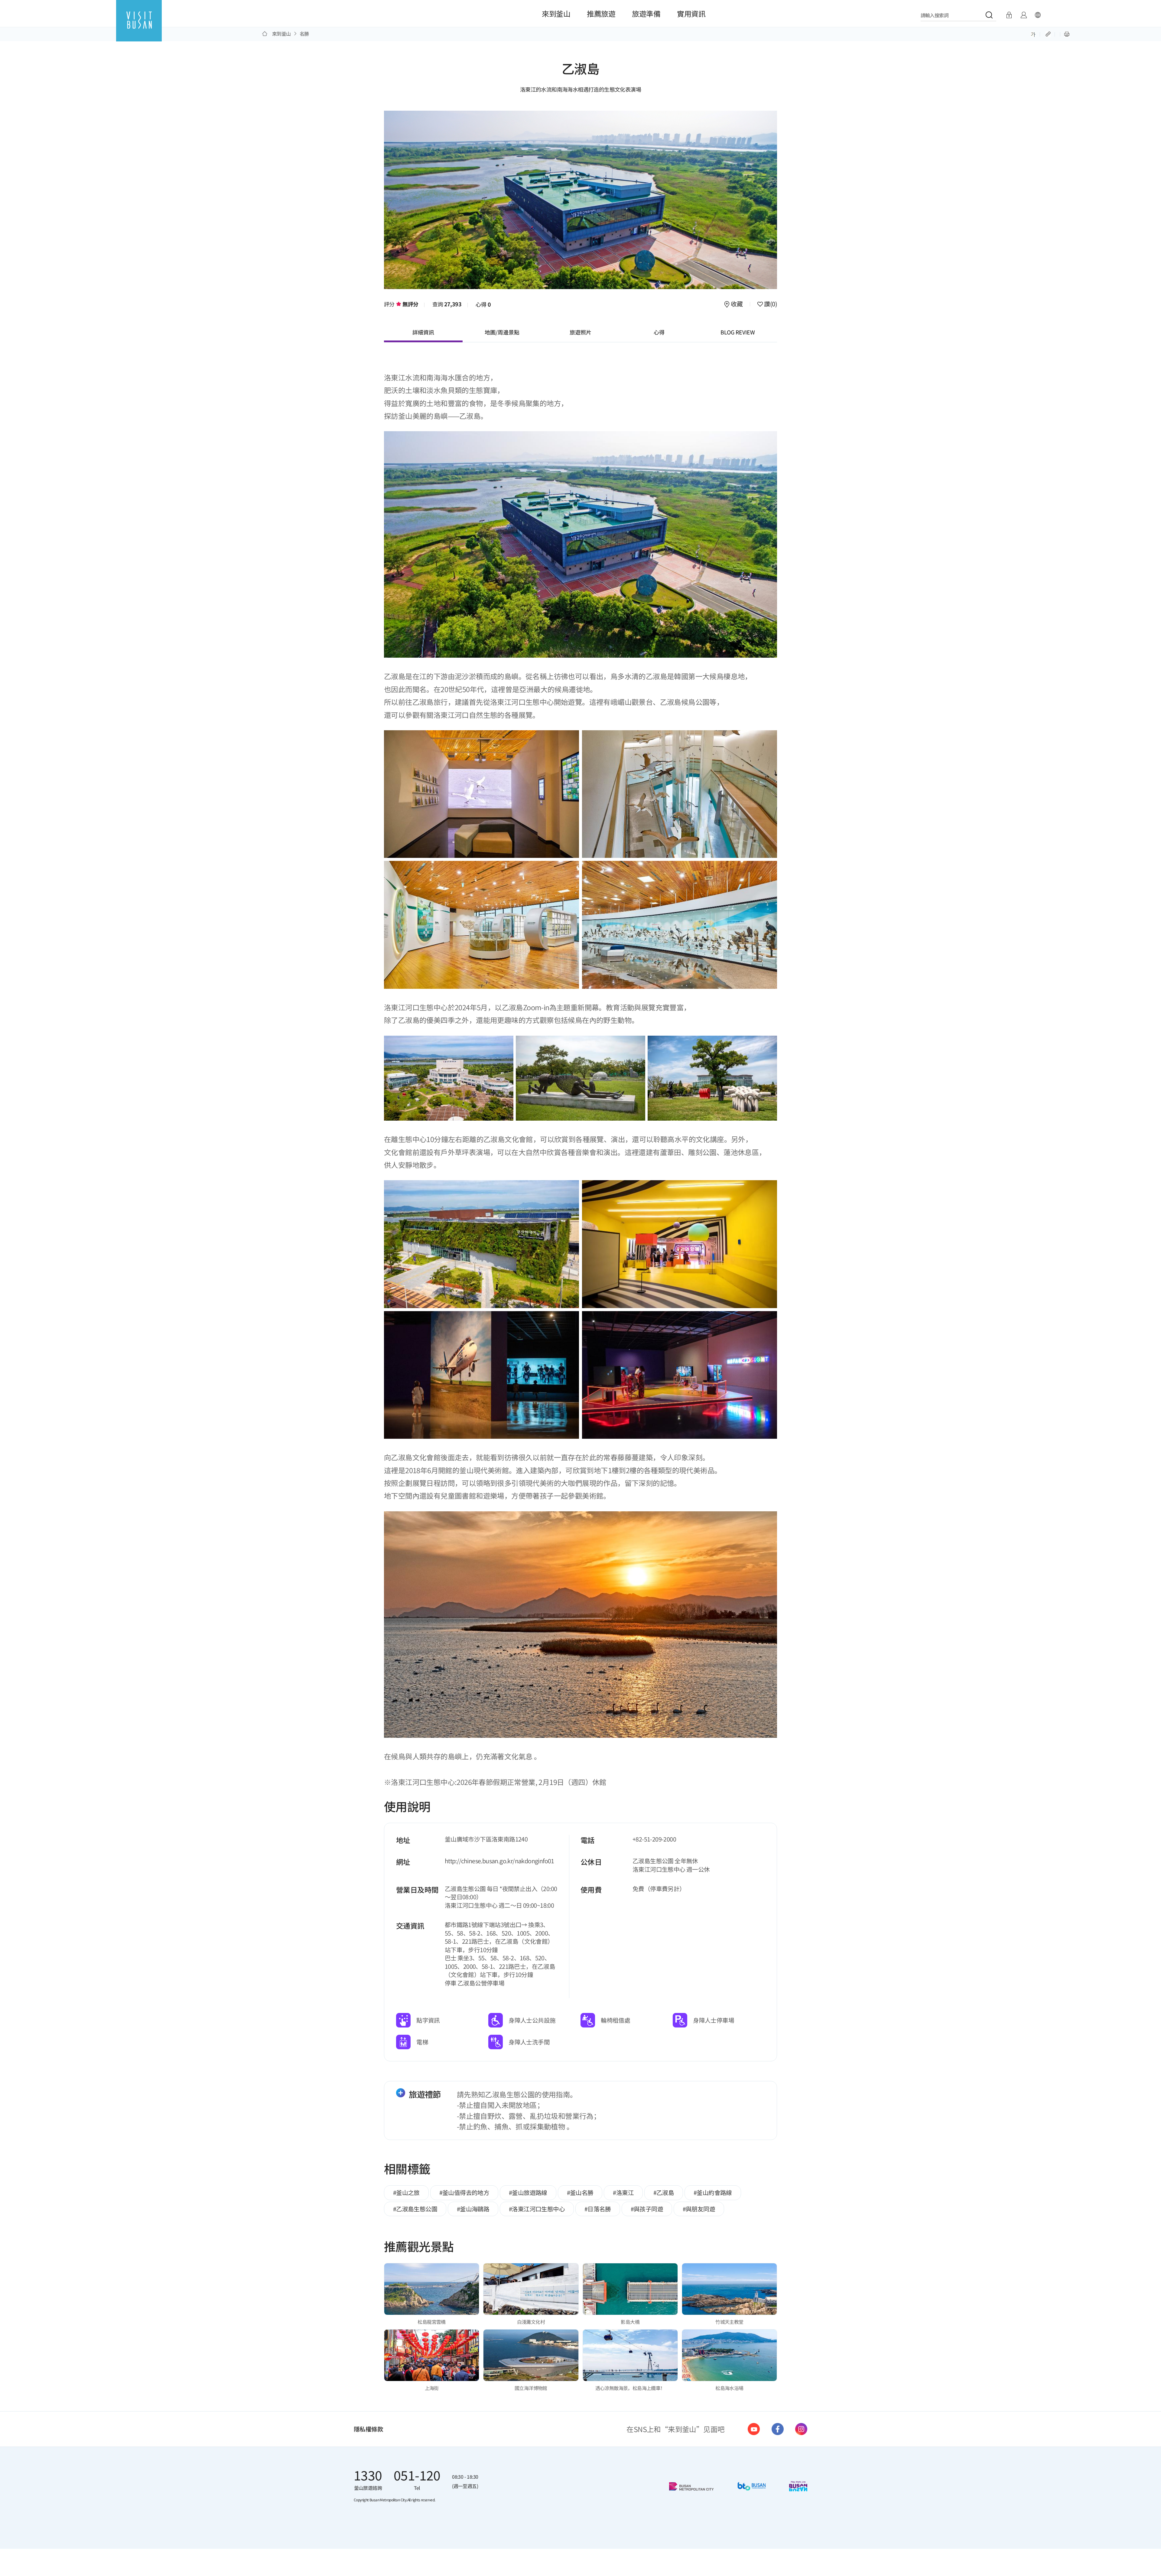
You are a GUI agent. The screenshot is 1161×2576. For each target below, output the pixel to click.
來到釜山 (556, 13)
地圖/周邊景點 (502, 332)
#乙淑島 (664, 2192)
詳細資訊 (423, 332)
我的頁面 (1024, 15)
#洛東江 (623, 2192)
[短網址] (1049, 34)
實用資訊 (691, 13)
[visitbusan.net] (139, 26)
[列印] (1067, 34)
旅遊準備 (646, 13)
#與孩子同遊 (647, 2209)
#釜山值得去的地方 (464, 2192)
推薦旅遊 (601, 13)
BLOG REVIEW (738, 332)
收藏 (737, 304)
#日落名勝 (598, 2209)
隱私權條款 (368, 2429)
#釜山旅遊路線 (528, 2192)
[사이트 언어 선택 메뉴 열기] (1038, 15)
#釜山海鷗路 (473, 2209)
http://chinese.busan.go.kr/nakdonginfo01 (499, 1861)
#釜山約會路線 (713, 2192)
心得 (483, 304)
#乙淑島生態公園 (415, 2209)
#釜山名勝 (580, 2192)
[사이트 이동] (754, 2429)
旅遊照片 (580, 332)
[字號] (1033, 34)
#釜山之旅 (406, 2192)
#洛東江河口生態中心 (537, 2209)
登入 (1009, 15)
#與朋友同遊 (699, 2209)
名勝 (304, 34)
